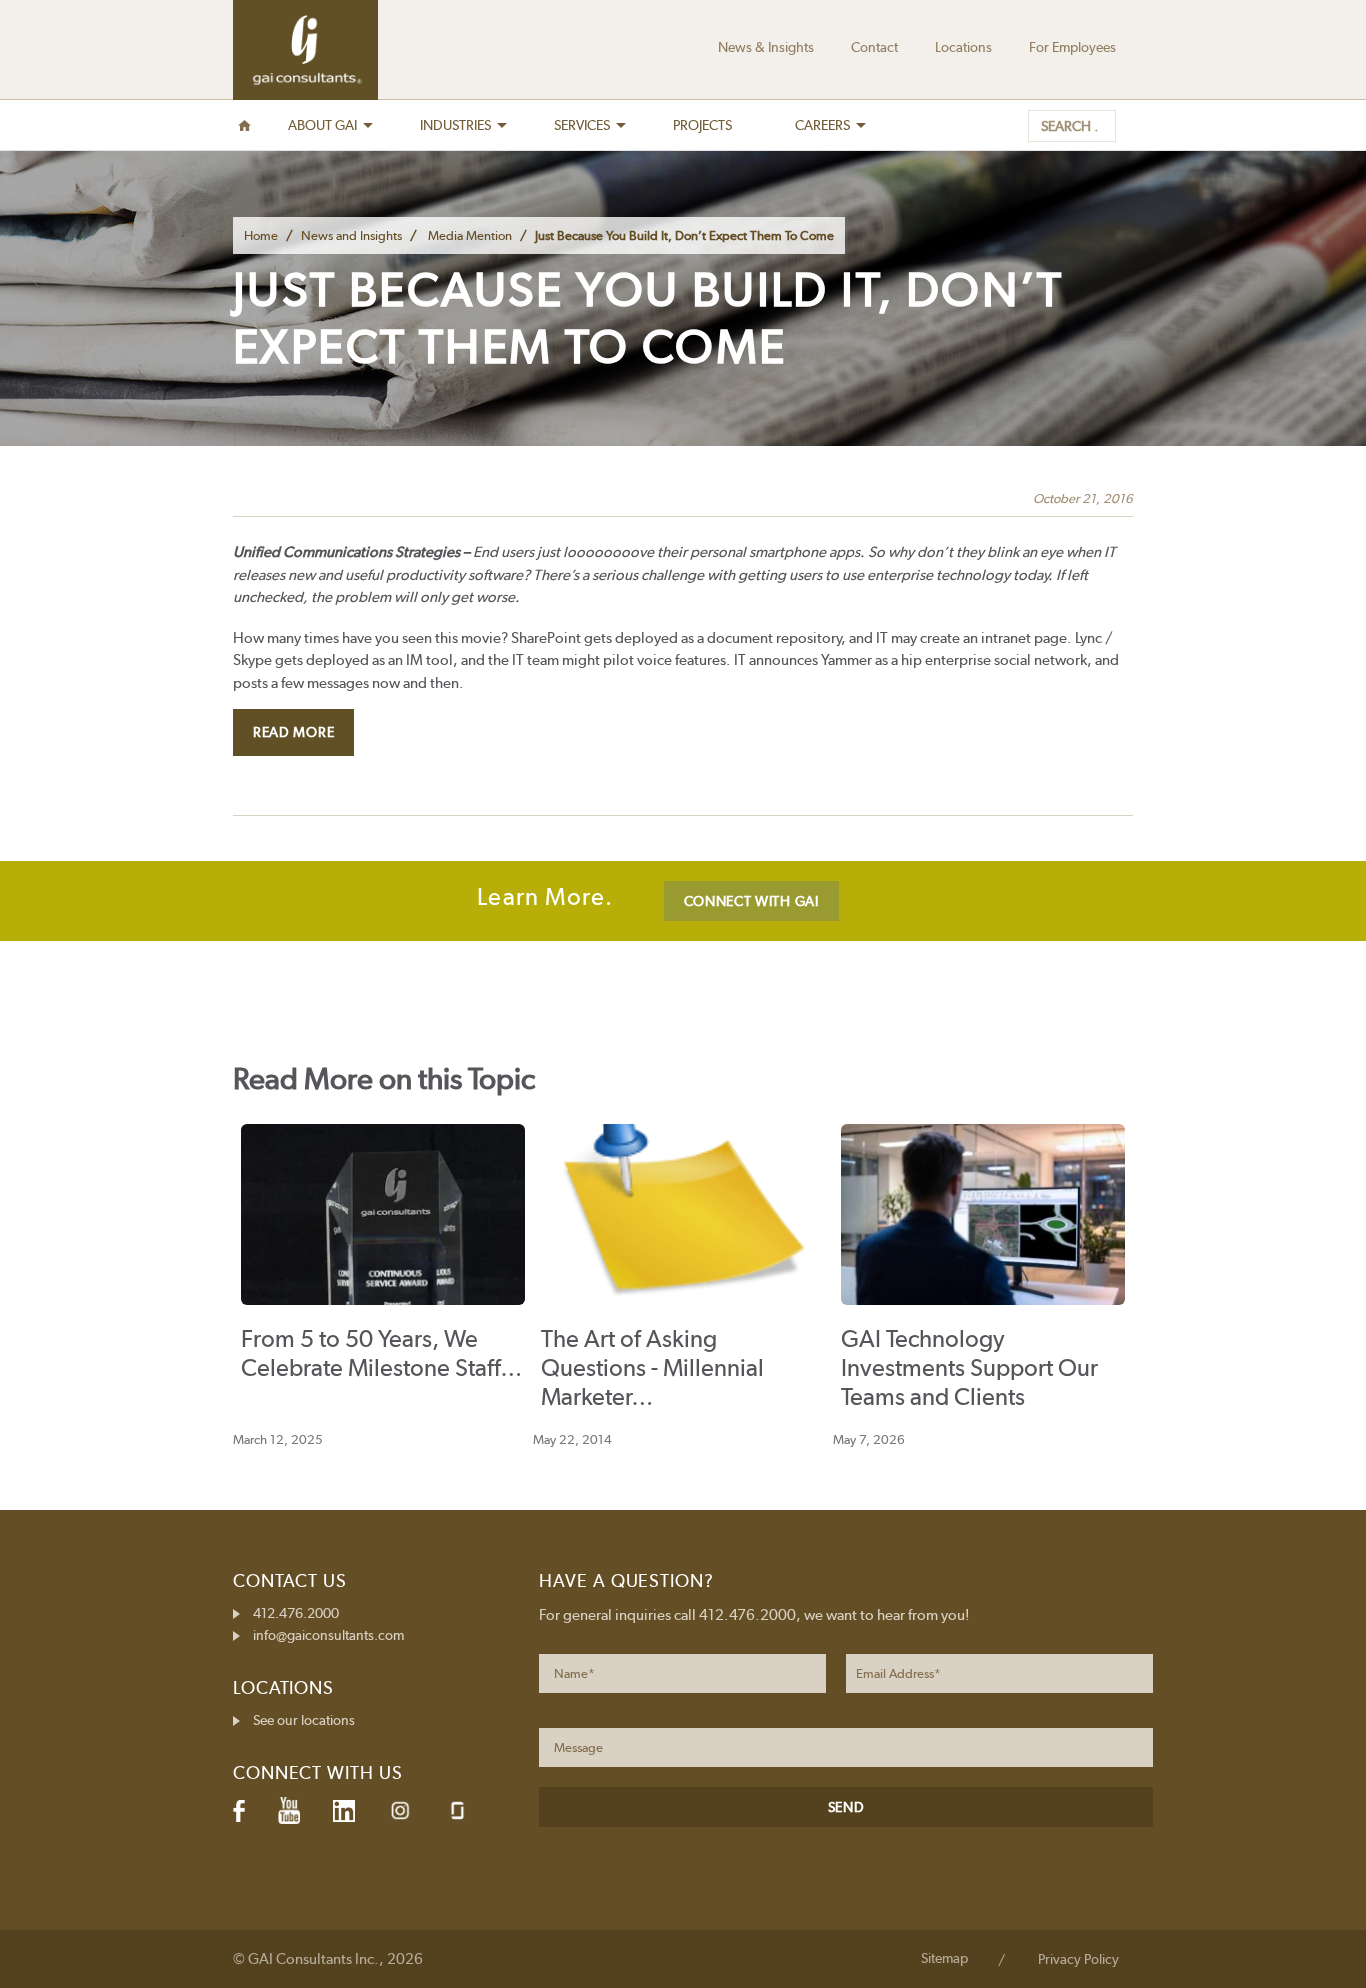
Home (261, 235)
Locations (963, 47)
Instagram (400, 1810)
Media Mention (470, 235)
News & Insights (766, 47)
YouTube (289, 1811)
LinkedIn (344, 1811)
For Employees (1072, 47)
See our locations (304, 1720)
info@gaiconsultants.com (328, 1635)
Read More (293, 732)
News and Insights (351, 235)
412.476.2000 (296, 1613)
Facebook (239, 1811)
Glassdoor (457, 1810)
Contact (874, 47)
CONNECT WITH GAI (751, 901)
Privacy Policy (1078, 1959)
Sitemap (944, 1958)
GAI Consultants (305, 50)
